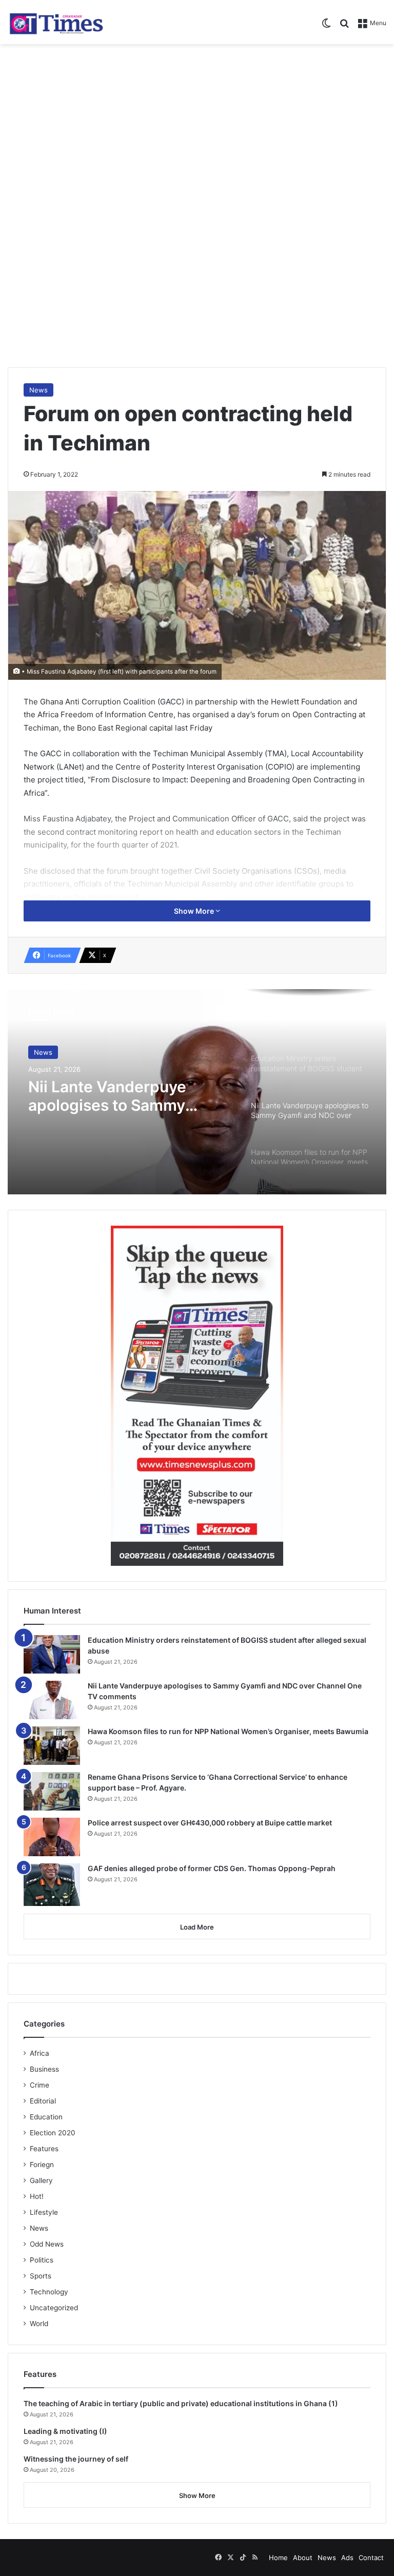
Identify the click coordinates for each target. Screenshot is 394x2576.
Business (44, 2069)
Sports (41, 2276)
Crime (40, 2085)
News (38, 390)
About (303, 2558)
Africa (40, 2053)
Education (46, 2117)
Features (44, 2149)
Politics (42, 2260)
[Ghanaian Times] (56, 22)
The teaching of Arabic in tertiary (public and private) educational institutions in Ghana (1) (181, 2403)
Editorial (43, 2101)
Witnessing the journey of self (76, 2459)
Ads (347, 2558)
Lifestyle (44, 2212)
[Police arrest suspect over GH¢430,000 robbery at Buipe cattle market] (52, 1837)
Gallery (41, 2180)
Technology (49, 2292)
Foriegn (42, 2165)
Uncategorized (54, 2308)
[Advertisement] (197, 126)
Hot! (37, 2196)
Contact (371, 2558)
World (39, 2324)
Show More (195, 911)
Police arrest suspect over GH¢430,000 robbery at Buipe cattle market (210, 1823)
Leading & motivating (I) (65, 2431)
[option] (197, 1092)
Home (278, 2558)
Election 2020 (53, 2133)
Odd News (47, 2244)
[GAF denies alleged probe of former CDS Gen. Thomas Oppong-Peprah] (52, 1885)
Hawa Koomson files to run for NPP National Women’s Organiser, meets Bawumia (228, 1731)
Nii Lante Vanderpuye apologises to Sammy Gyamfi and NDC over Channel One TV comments (129, 1096)
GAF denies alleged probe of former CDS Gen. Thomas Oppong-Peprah (212, 1868)
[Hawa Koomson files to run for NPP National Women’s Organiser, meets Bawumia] (52, 1746)
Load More (197, 1927)
